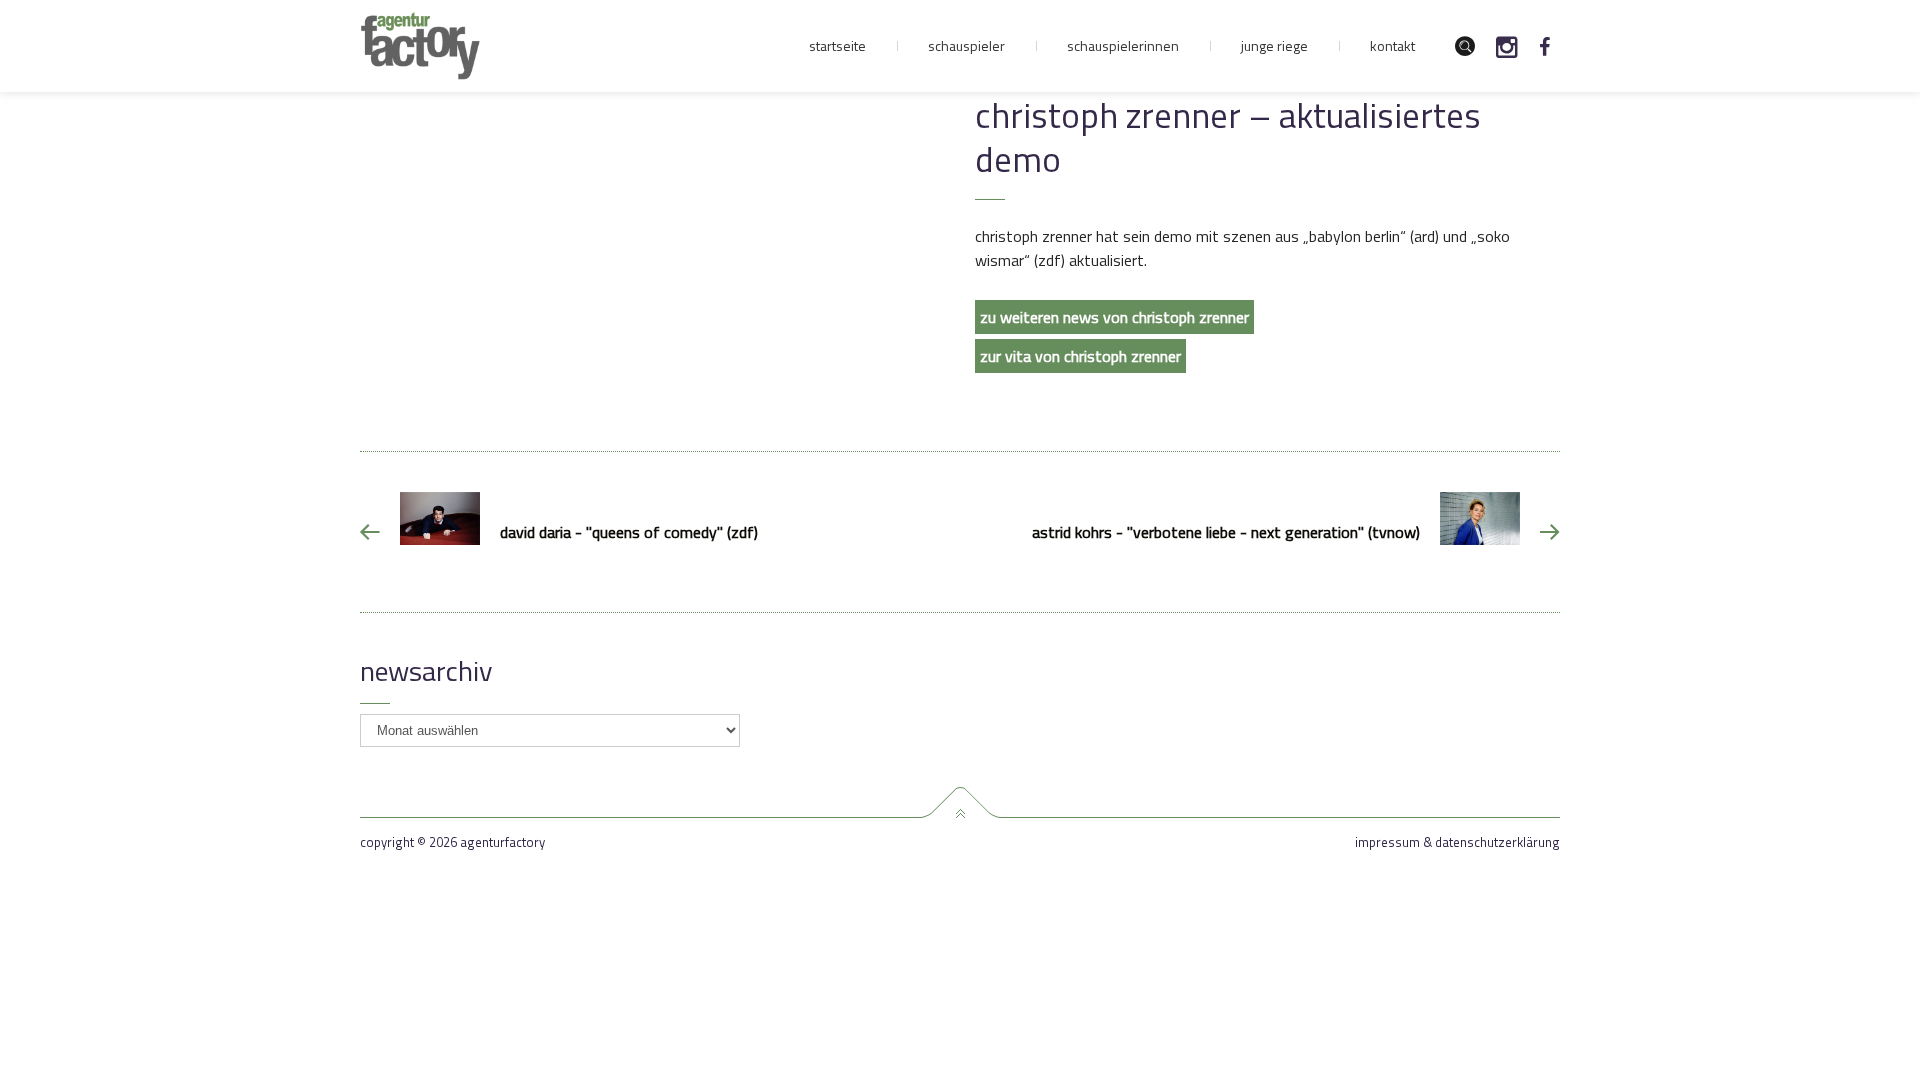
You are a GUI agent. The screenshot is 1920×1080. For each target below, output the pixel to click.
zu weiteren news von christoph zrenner (1114, 317)
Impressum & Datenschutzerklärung (1457, 842)
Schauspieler (966, 45)
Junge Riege (1274, 45)
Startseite (837, 45)
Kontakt (1392, 45)
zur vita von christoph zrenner (1080, 356)
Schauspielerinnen (1123, 45)
